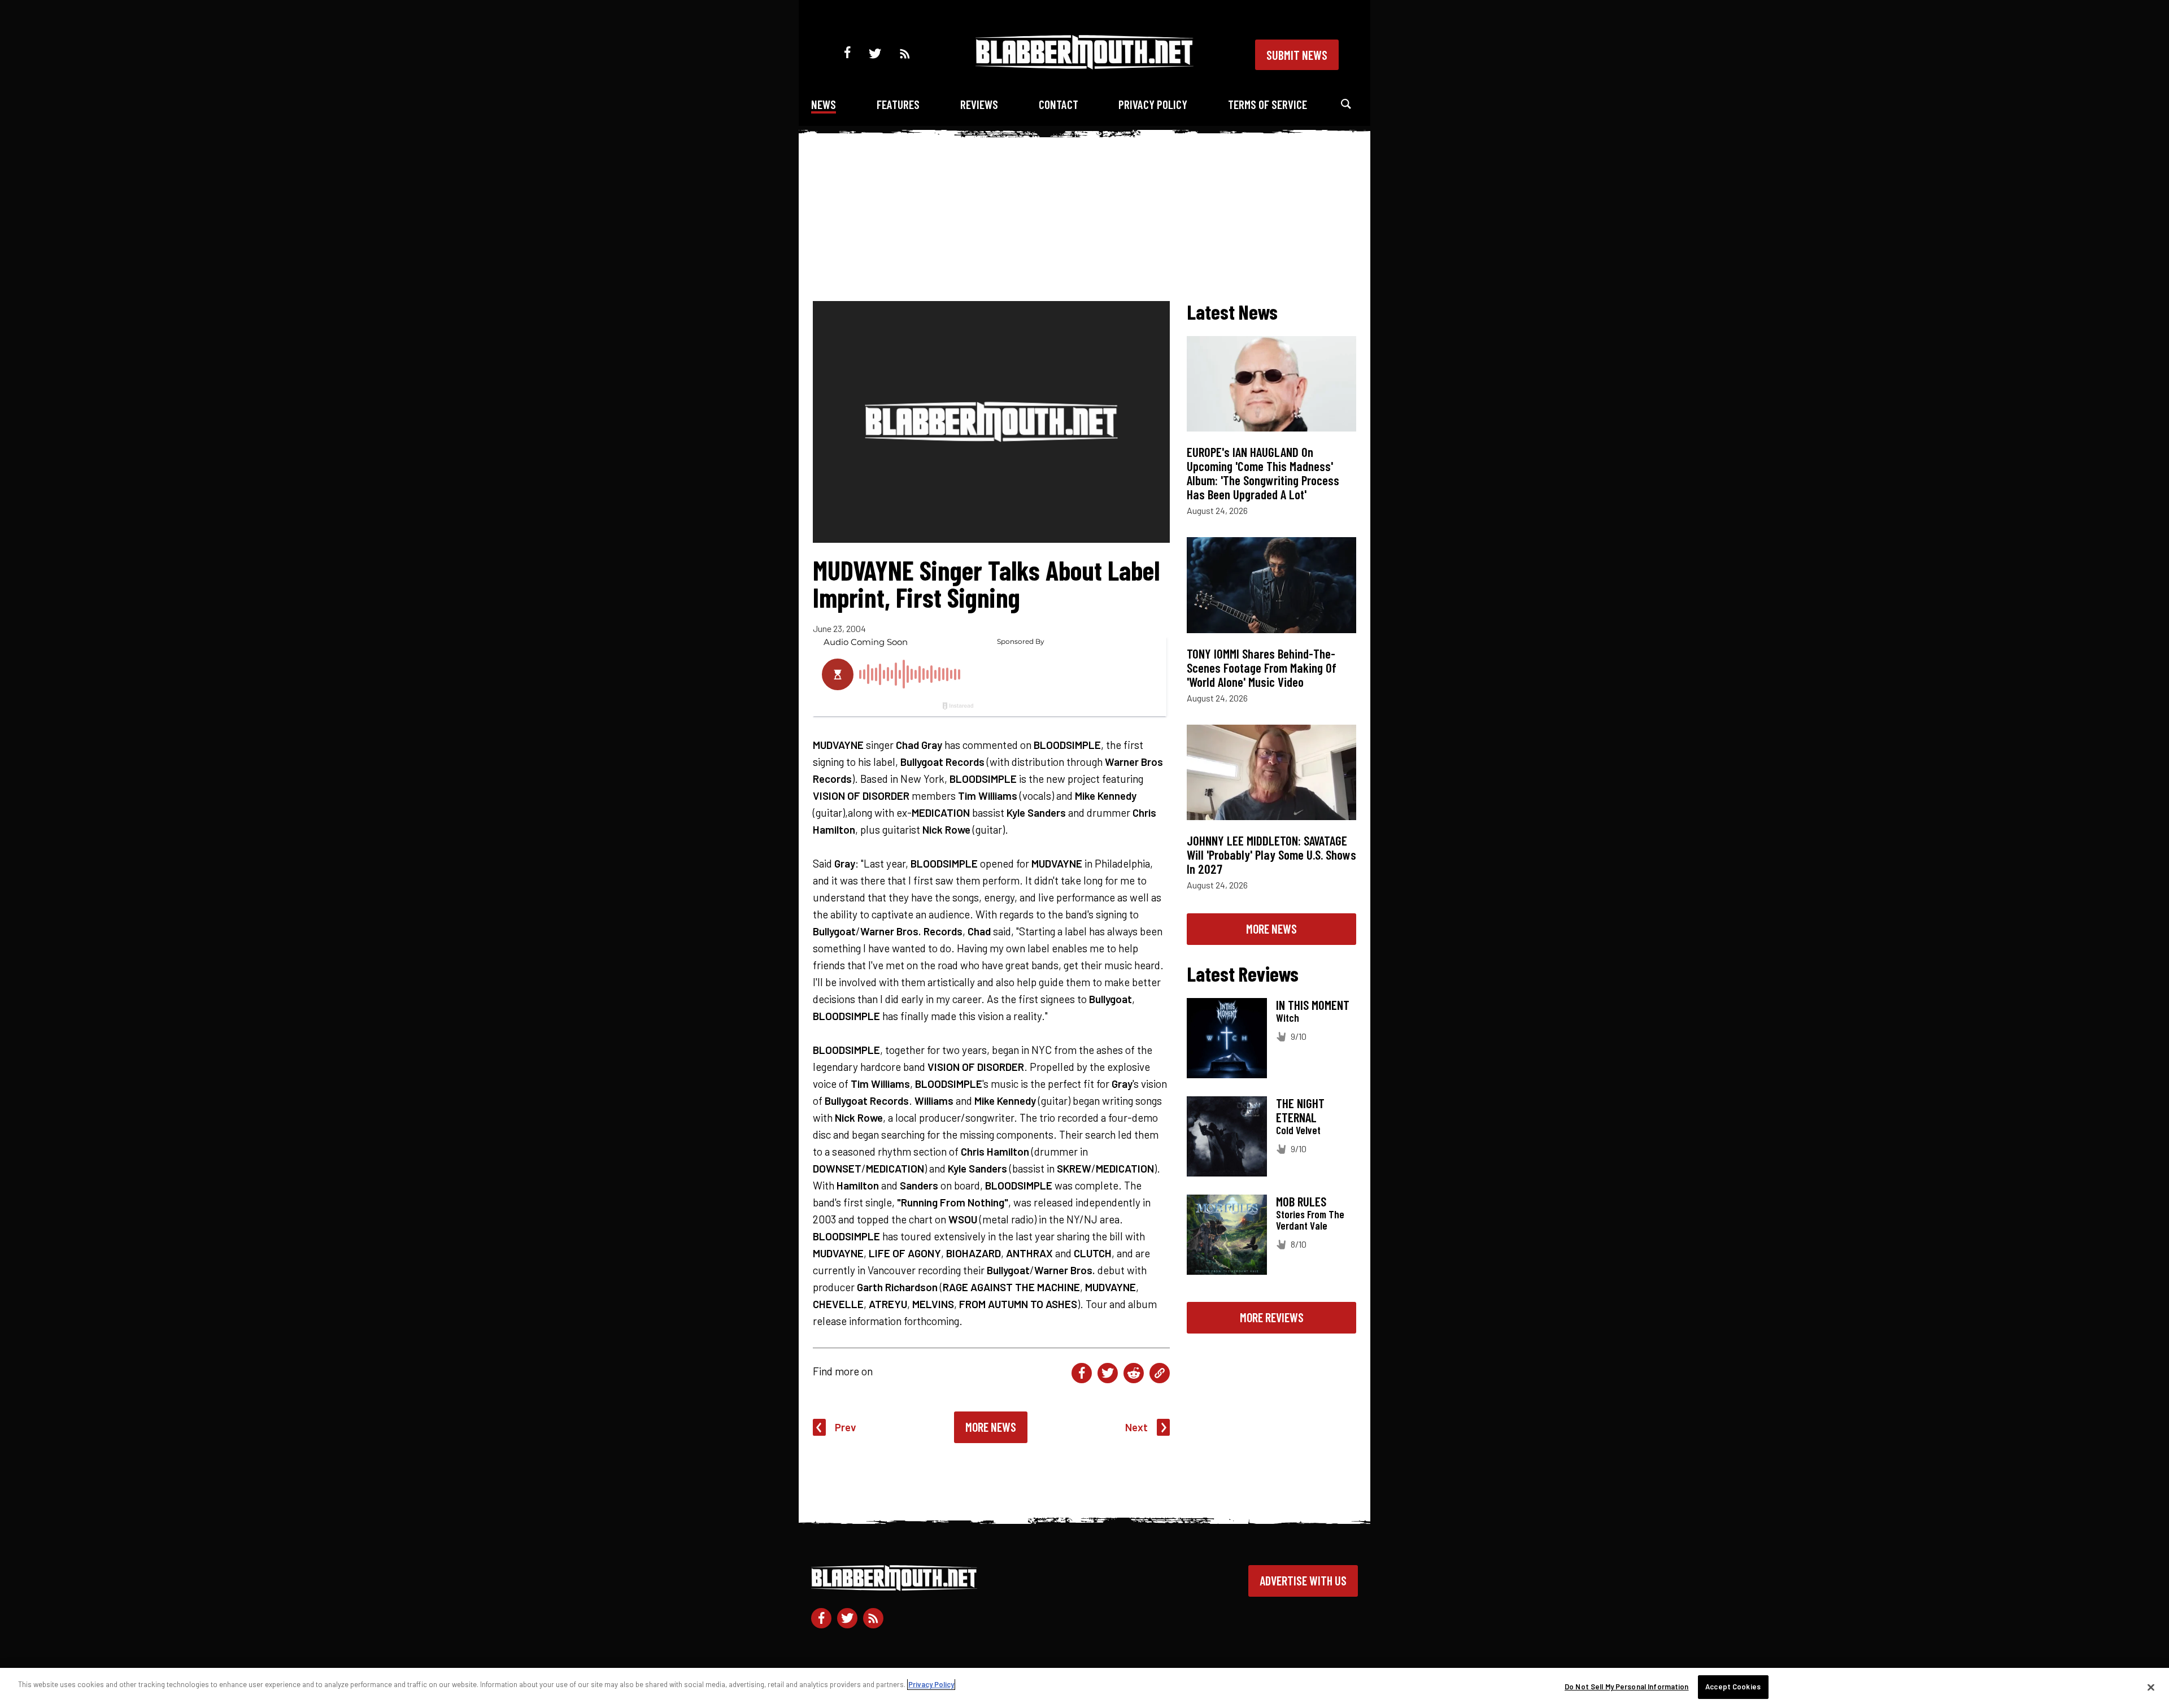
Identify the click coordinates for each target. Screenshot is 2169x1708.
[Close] (2151, 1687)
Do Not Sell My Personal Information (1627, 1687)
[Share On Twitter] (1108, 1373)
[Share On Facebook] (1082, 1373)
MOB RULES (1301, 1201)
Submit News (1297, 55)
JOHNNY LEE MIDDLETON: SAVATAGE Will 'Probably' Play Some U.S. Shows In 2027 (1271, 855)
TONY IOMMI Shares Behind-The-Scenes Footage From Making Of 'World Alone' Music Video (1262, 668)
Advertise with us (1303, 1580)
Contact (1059, 104)
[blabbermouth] (1084, 65)
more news (1271, 929)
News (824, 104)
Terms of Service (1268, 104)
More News (991, 1427)
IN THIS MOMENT (1313, 1005)
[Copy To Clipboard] (1160, 1373)
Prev (846, 1427)
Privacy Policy (1153, 104)
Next (1136, 1427)
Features (898, 104)
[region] (1084, 1688)
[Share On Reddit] (1134, 1373)
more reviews (1272, 1317)
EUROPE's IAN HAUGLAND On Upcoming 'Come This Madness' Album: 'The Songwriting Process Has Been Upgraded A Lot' (1263, 473)
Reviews (979, 104)
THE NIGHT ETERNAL (1300, 1110)
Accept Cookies (1733, 1687)
